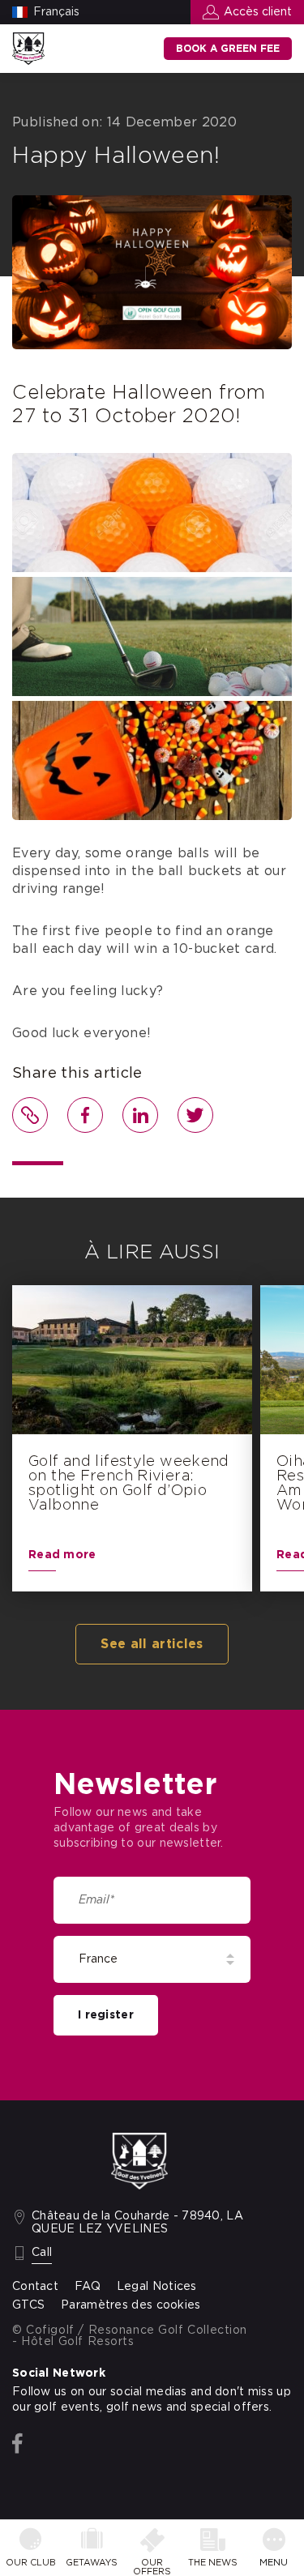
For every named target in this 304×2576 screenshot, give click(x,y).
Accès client (258, 12)
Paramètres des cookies (131, 2305)
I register (106, 2015)
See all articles (152, 1644)
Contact (35, 2287)
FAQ (88, 2287)
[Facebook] (17, 2444)
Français (56, 12)
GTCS (28, 2305)
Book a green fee (228, 49)
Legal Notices (157, 2287)
